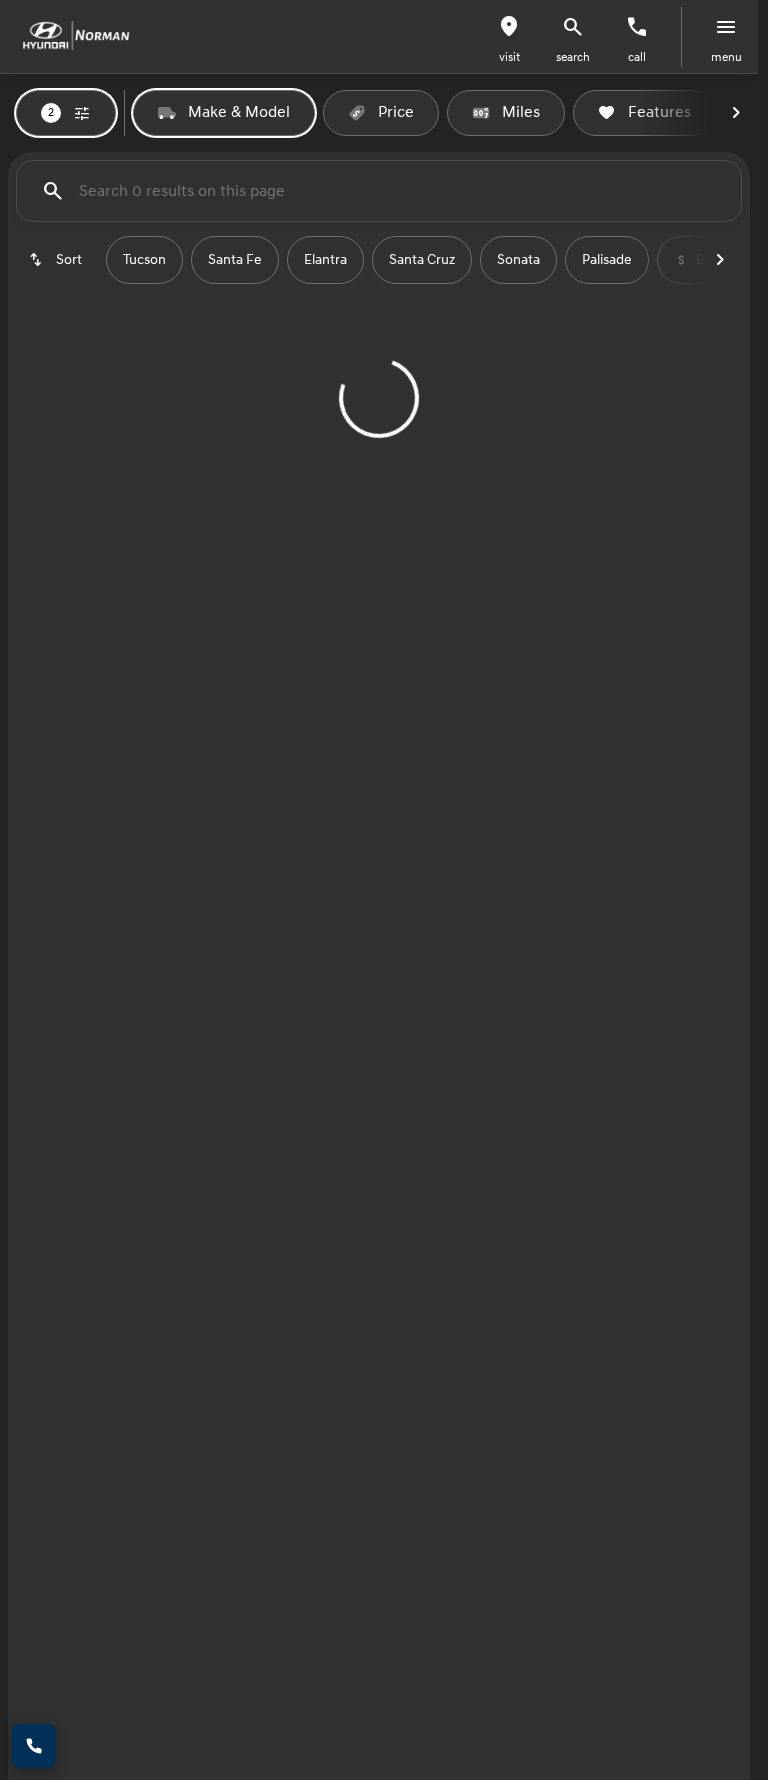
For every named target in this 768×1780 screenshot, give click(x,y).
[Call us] (637, 27)
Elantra (325, 260)
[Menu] (726, 27)
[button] (509, 37)
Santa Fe (235, 260)
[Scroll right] (736, 113)
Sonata (518, 260)
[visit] (509, 27)
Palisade (607, 260)
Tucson (144, 260)
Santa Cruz (422, 260)
